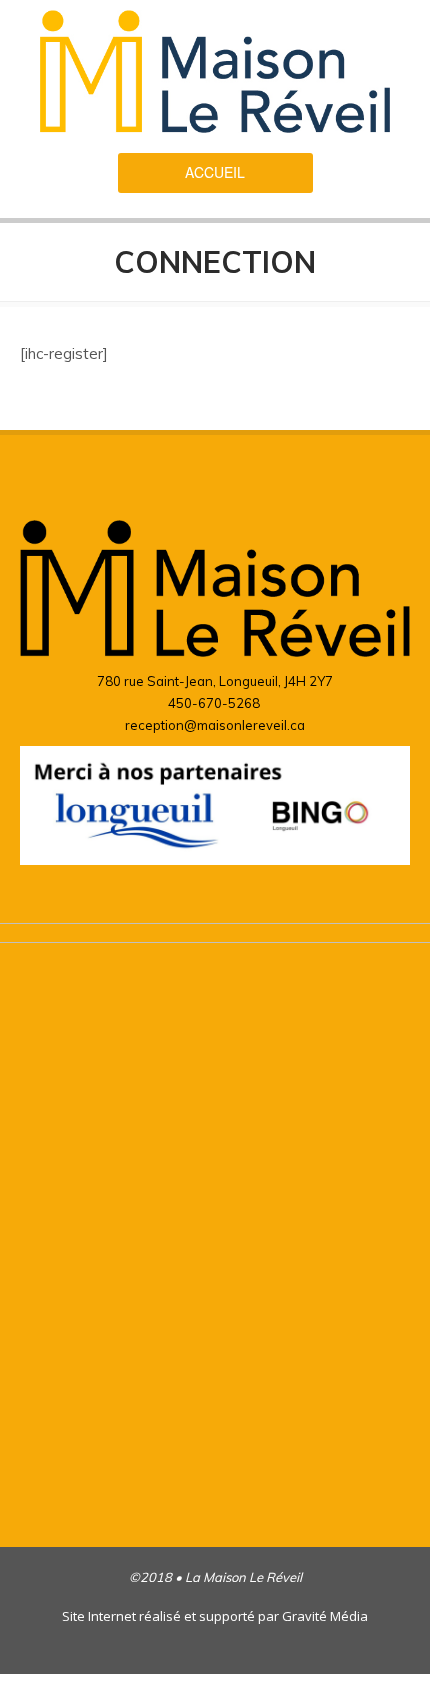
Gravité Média (325, 1616)
